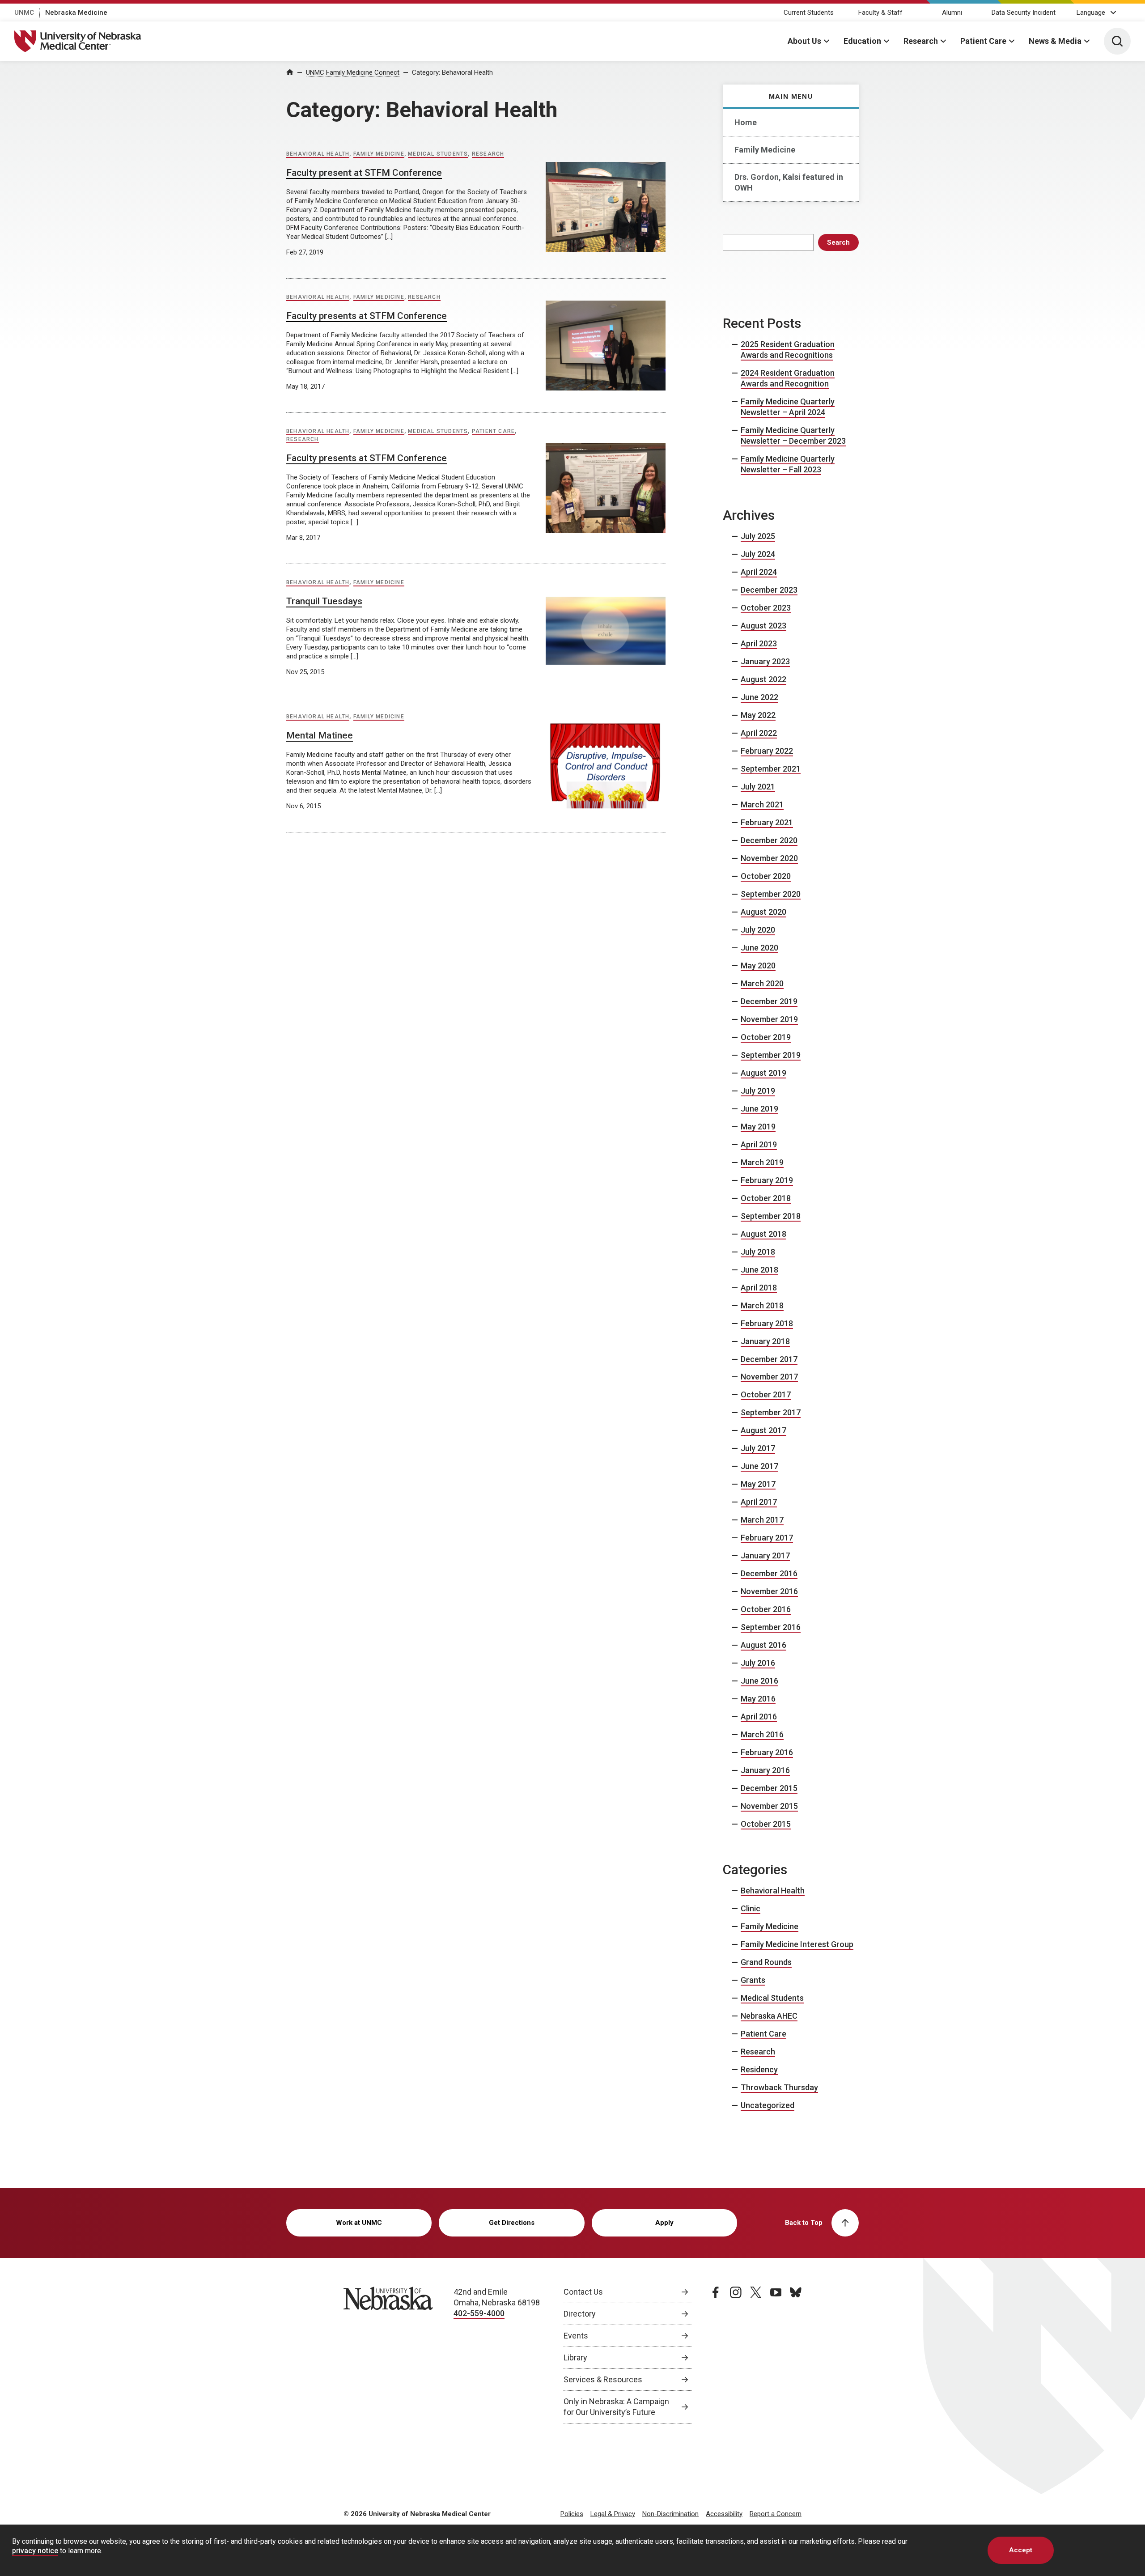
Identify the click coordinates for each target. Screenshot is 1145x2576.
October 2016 (766, 1609)
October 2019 (766, 1037)
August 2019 (763, 1073)
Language (1091, 13)
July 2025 (758, 536)
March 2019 (762, 1162)
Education (862, 41)
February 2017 (767, 1538)
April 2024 (759, 572)
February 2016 (767, 1752)
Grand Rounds (766, 1962)
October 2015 (766, 1824)
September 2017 (771, 1412)
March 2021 (762, 804)
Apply (664, 2223)
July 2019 (758, 1091)
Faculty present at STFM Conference (364, 173)
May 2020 (758, 965)
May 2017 (758, 1484)
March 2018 (762, 1305)
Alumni (952, 13)
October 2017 (766, 1394)
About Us (804, 41)
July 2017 (758, 1448)
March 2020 (762, 983)
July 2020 (758, 930)
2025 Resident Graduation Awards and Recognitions (788, 350)
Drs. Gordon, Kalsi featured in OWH (789, 182)
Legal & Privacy (613, 2514)
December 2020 (769, 840)
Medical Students (438, 154)
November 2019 (769, 1019)
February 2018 (767, 1323)
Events (576, 2336)
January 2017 (765, 1555)
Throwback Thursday (779, 2087)
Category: (452, 72)
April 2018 (759, 1288)
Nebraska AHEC (769, 2016)
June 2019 (759, 1109)
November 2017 (769, 1377)
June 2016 (759, 1681)
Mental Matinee (320, 735)
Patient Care (983, 41)
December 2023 (769, 590)
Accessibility (724, 2514)
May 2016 (758, 1699)
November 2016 (769, 1591)
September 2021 (771, 769)
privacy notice (35, 2551)
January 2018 (765, 1341)
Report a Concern (776, 2514)
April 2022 (759, 733)
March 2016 (762, 1734)
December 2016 (769, 1573)
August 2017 (763, 1430)
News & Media (1055, 41)
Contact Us (583, 2292)
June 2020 (759, 948)
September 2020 (771, 894)
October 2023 (766, 608)
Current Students (809, 13)
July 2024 (758, 554)
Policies (572, 2514)
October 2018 (766, 1198)
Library (575, 2357)
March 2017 (762, 1520)
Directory (580, 2314)
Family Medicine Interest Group (797, 1944)
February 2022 (767, 751)
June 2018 (759, 1270)
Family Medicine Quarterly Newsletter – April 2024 (788, 407)
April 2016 (759, 1717)
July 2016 (758, 1663)
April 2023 (759, 643)
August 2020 (763, 912)
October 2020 (766, 876)
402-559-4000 (479, 2313)
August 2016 (763, 1645)
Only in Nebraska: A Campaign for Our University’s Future (616, 2407)
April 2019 (759, 1144)
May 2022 (758, 715)
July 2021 (758, 787)
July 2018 (758, 1252)
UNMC (24, 13)
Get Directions (512, 2223)
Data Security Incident (1024, 13)
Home (746, 122)
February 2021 (767, 822)
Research (921, 41)
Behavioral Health (318, 154)
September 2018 (771, 1216)
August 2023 (763, 626)
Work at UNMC (359, 2223)
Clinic (751, 1908)
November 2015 (769, 1806)
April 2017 (759, 1502)
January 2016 (765, 1770)
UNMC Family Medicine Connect (353, 72)
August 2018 (763, 1234)
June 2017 (759, 1466)
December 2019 (769, 1001)
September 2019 (771, 1055)
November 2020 (769, 858)
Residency (759, 2069)
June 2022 (759, 697)
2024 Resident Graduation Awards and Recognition (788, 378)
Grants (753, 1980)
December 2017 (769, 1359)
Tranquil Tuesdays (324, 601)
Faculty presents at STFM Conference (367, 316)
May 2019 (758, 1127)
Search (838, 242)
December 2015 (769, 1788)
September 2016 (771, 1627)
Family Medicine (765, 150)
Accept (1021, 2550)
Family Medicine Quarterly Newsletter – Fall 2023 (788, 464)
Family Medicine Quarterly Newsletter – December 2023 (793, 435)
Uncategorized (768, 2105)
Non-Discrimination (670, 2514)
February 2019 (767, 1180)
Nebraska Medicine (76, 13)
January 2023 (765, 661)
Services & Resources (603, 2379)
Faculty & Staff (880, 13)
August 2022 (763, 679)
